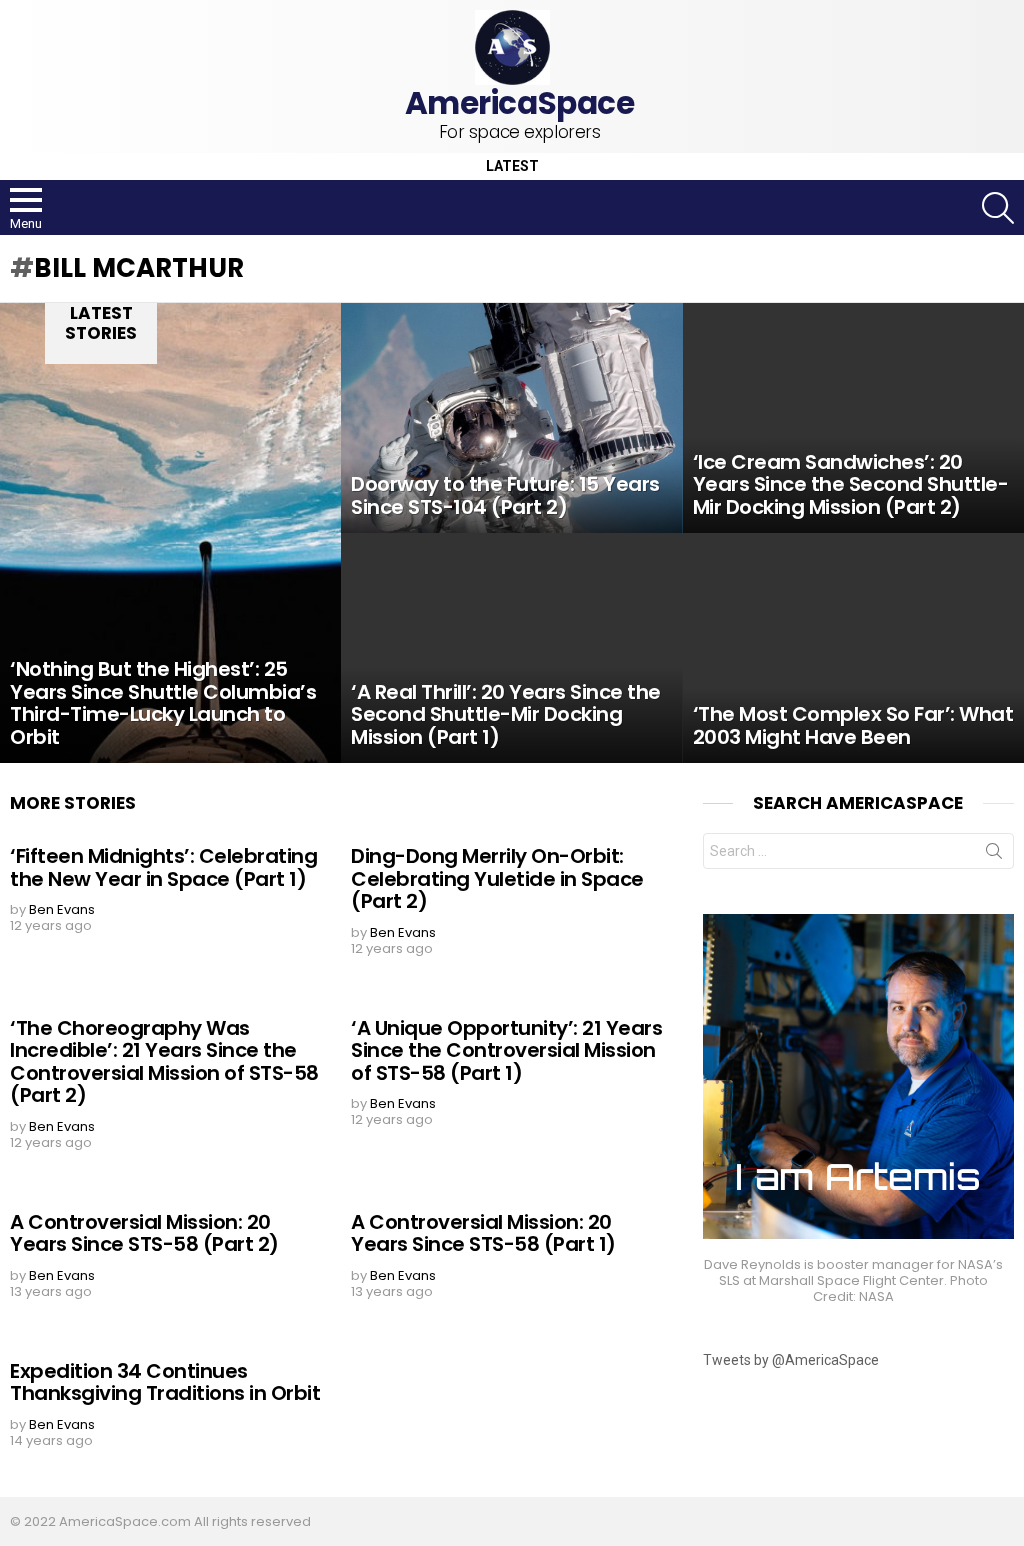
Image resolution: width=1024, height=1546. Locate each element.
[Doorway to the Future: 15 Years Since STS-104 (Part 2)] (511, 418)
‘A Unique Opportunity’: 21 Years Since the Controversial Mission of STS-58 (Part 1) (506, 1050)
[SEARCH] (998, 208)
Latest (512, 166)
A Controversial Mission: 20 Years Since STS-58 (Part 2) (144, 1233)
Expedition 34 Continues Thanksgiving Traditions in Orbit (165, 1382)
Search (994, 855)
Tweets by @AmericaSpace (791, 1360)
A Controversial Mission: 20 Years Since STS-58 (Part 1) (483, 1233)
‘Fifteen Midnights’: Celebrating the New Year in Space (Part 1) (163, 867)
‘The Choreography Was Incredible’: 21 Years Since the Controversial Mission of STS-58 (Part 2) (164, 1062)
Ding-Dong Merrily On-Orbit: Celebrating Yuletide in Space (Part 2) (497, 878)
